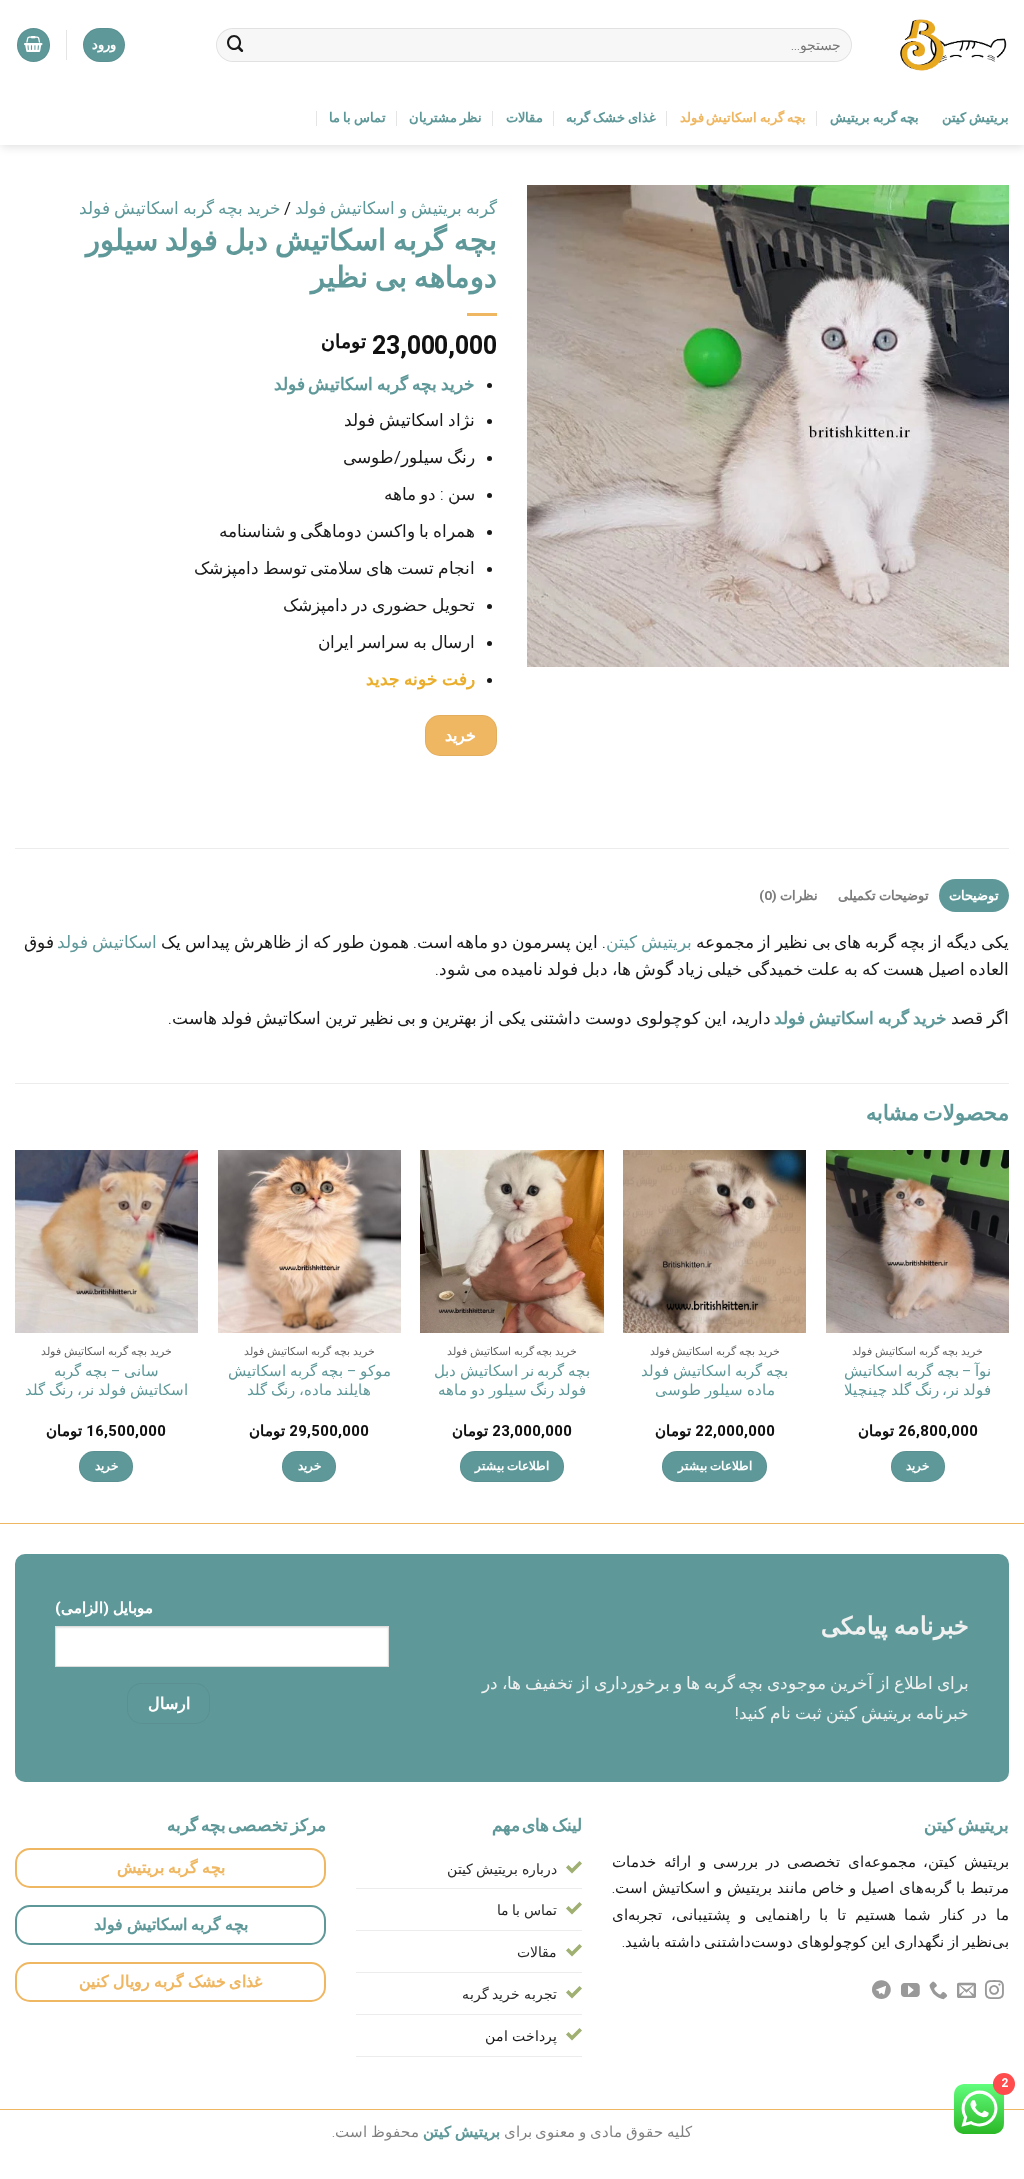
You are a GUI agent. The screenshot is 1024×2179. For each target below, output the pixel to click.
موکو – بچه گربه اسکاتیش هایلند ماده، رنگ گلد (309, 1381)
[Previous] (1008, 1334)
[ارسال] (236, 44)
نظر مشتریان (445, 117)
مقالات (524, 117)
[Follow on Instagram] (994, 1991)
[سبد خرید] (34, 45)
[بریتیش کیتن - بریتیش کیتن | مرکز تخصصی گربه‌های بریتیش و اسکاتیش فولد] (945, 45)
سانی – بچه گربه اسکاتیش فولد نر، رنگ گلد (106, 1381)
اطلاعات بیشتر (715, 1466)
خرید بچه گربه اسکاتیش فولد (180, 208)
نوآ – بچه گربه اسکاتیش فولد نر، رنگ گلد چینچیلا (918, 1381)
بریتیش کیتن (975, 117)
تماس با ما (357, 117)
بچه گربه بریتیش (874, 117)
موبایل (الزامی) (104, 1608)
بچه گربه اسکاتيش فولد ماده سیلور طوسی (714, 1381)
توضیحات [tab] (974, 895)
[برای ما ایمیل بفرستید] (966, 1991)
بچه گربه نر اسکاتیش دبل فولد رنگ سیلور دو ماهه (512, 1381)
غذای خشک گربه (611, 117)
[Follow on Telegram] (881, 1991)
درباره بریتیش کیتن (502, 1869)
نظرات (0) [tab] (788, 895)
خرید (460, 735)
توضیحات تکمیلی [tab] (883, 895)
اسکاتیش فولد (107, 942)
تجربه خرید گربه (510, 1994)
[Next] (16, 1334)
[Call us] (938, 1991)
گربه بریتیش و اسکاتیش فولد (396, 208)
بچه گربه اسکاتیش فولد (743, 117)
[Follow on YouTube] (910, 1991)
